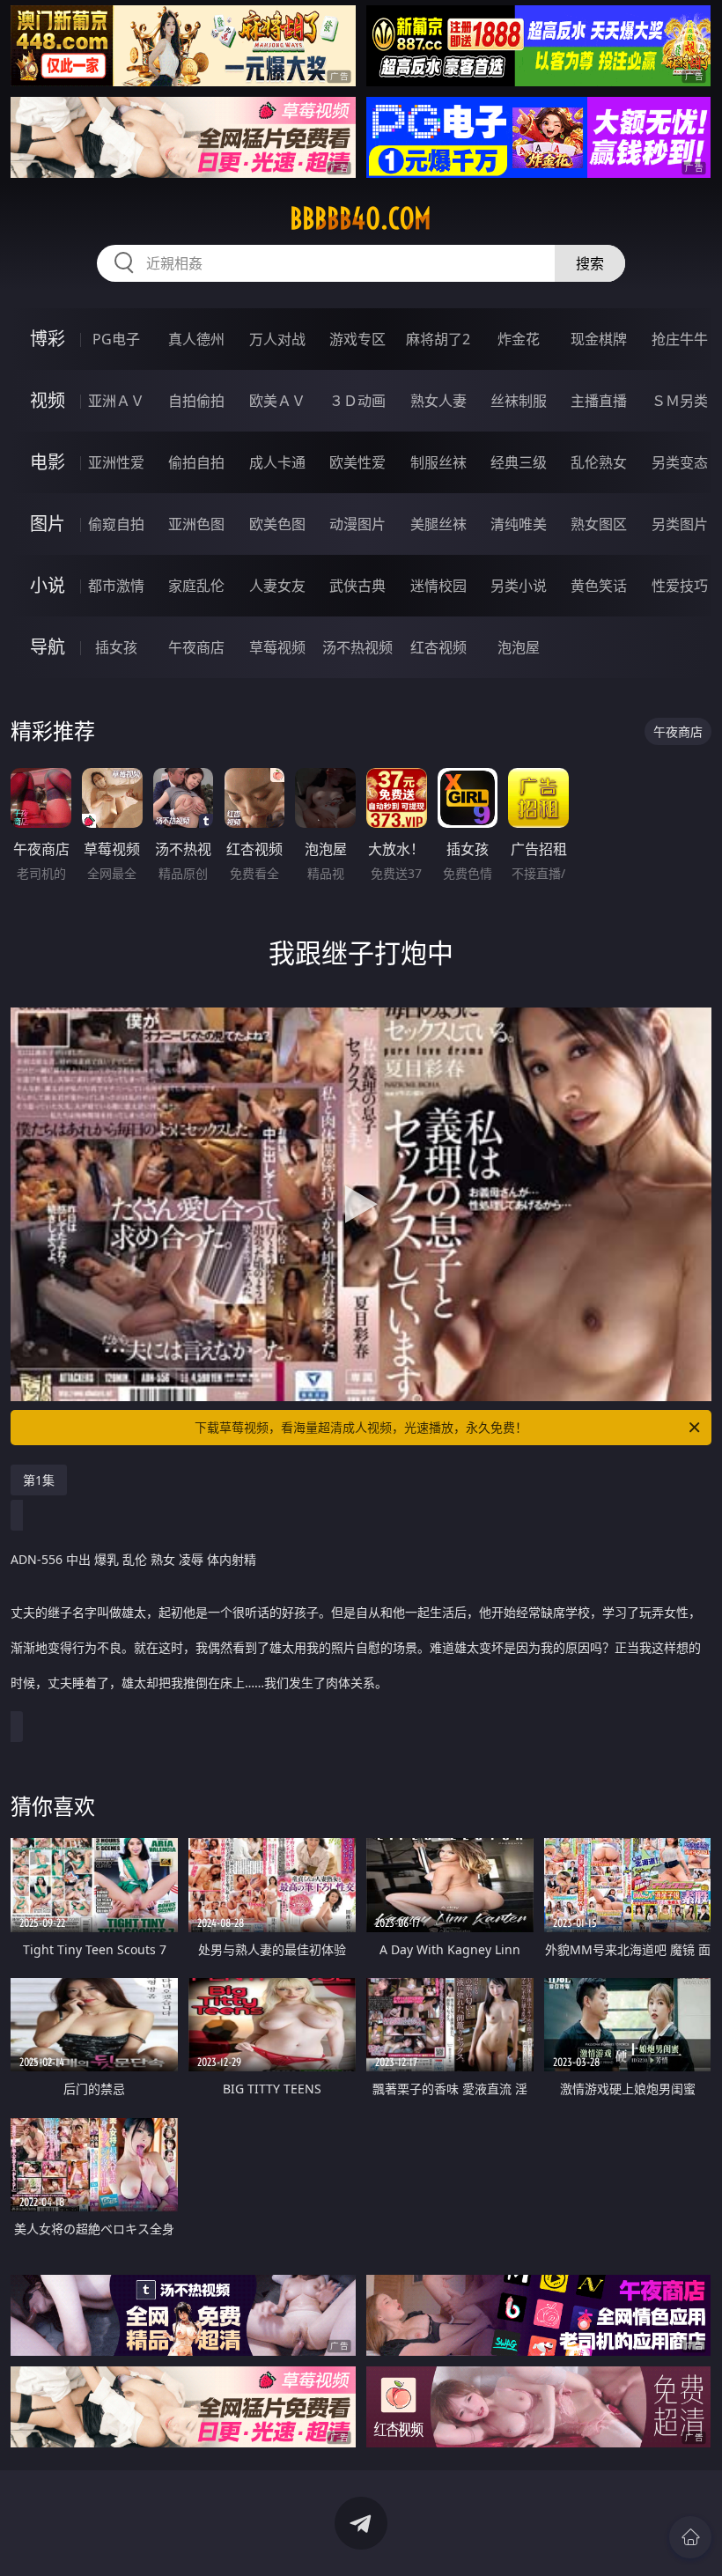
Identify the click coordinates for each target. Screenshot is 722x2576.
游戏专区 (357, 339)
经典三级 (519, 462)
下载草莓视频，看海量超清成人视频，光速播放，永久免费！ (361, 1427)
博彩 (48, 339)
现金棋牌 (599, 339)
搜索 (590, 263)
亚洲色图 (196, 524)
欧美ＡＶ (277, 401)
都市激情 (116, 586)
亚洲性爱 (116, 462)
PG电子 (116, 339)
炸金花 (519, 339)
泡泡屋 (519, 647)
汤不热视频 (357, 647)
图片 (48, 524)
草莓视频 (277, 647)
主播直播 (599, 401)
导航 (48, 647)
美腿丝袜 (438, 524)
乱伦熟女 (599, 462)
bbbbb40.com (361, 218)
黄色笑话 (599, 586)
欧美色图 (277, 524)
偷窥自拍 (116, 524)
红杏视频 (438, 647)
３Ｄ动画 (357, 401)
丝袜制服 (519, 401)
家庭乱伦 (196, 586)
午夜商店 (196, 647)
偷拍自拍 (196, 462)
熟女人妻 (438, 401)
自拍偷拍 (196, 401)
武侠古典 (357, 586)
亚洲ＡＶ (116, 401)
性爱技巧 (680, 586)
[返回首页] (690, 2537)
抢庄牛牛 (680, 339)
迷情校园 (438, 586)
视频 (48, 400)
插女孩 (116, 647)
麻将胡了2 (438, 339)
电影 (48, 462)
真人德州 (196, 339)
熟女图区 (599, 524)
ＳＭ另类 (680, 401)
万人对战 (277, 339)
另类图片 (680, 524)
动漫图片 (357, 524)
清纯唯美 (519, 524)
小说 (48, 585)
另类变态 (680, 462)
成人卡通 (277, 462)
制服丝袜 (438, 462)
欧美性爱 (357, 462)
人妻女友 (277, 586)
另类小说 (519, 586)
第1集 (39, 1480)
